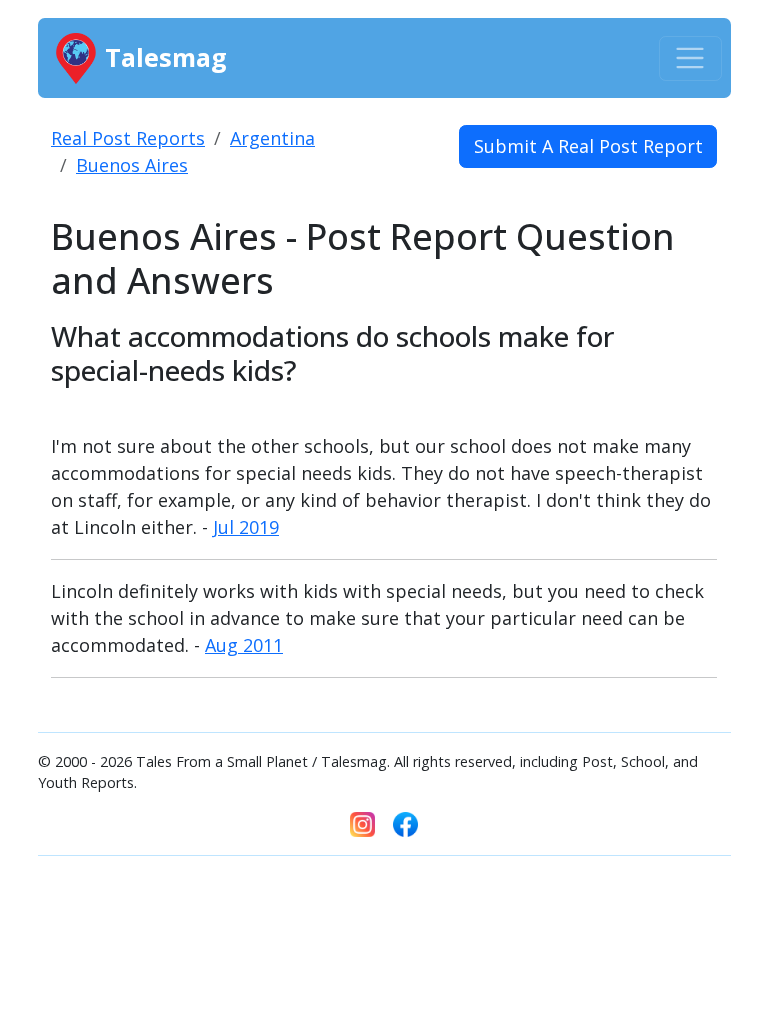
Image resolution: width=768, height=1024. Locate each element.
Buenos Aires (132, 165)
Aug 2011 (244, 645)
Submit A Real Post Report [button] (588, 146)
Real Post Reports (128, 138)
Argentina (272, 138)
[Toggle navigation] (690, 58)
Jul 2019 (246, 527)
